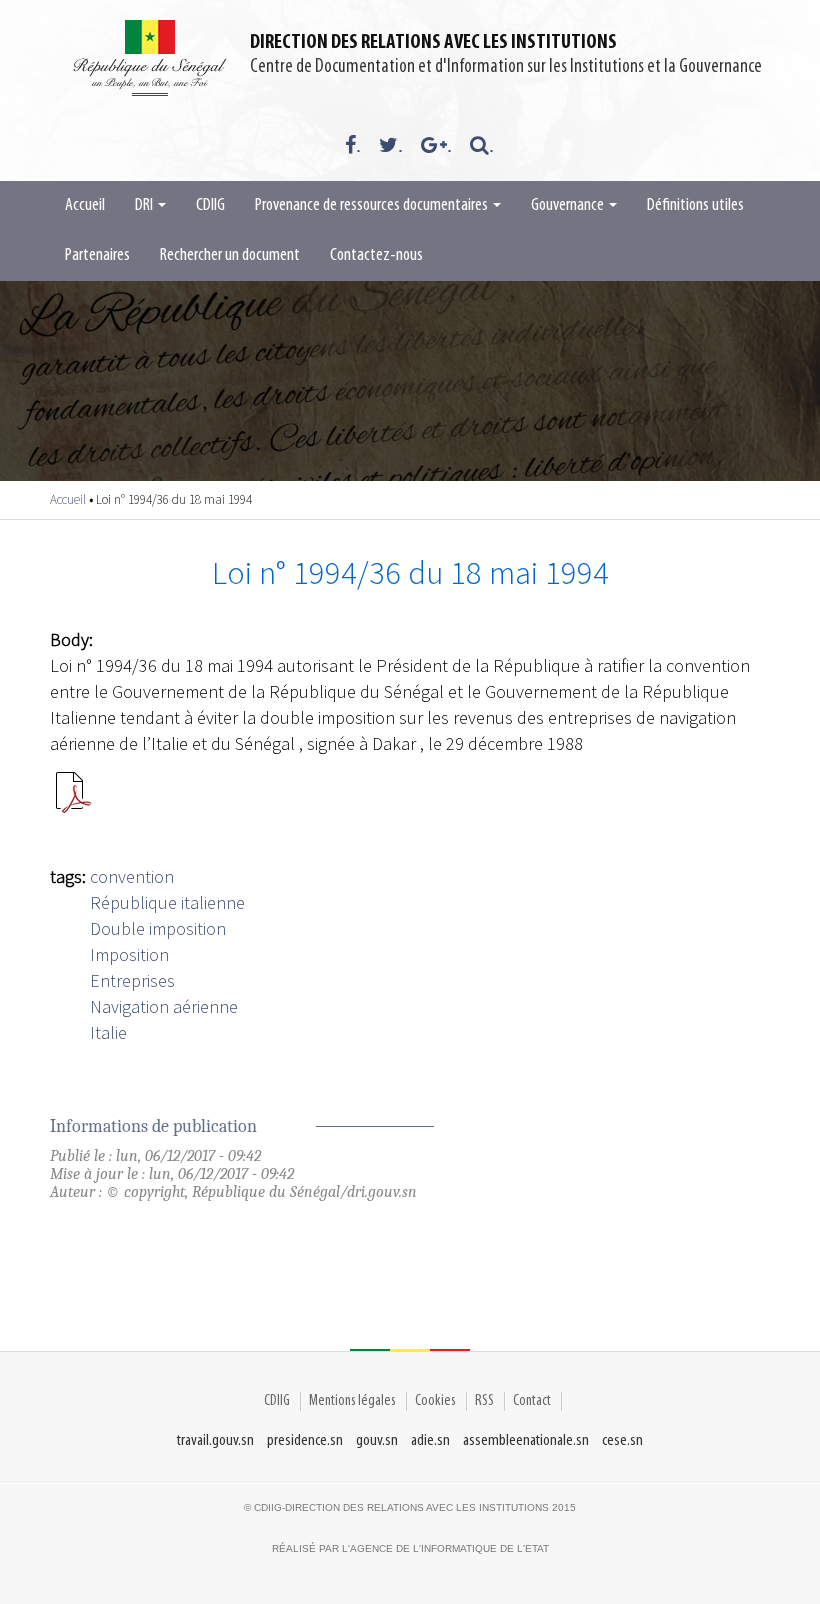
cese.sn (622, 1440)
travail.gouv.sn (215, 1440)
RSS (484, 1401)
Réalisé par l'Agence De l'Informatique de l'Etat (410, 1548)
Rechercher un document (230, 256)
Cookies (435, 1401)
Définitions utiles (695, 206)
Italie (108, 1032)
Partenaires (97, 256)
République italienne (167, 902)
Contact (532, 1401)
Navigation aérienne (164, 1006)
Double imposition (158, 928)
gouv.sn (377, 1440)
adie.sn (430, 1440)
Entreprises (132, 980)
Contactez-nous (376, 256)
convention (132, 876)
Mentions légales (352, 1401)
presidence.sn (305, 1440)
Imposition (129, 954)
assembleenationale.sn (526, 1440)
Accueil (85, 206)
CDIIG (210, 206)
